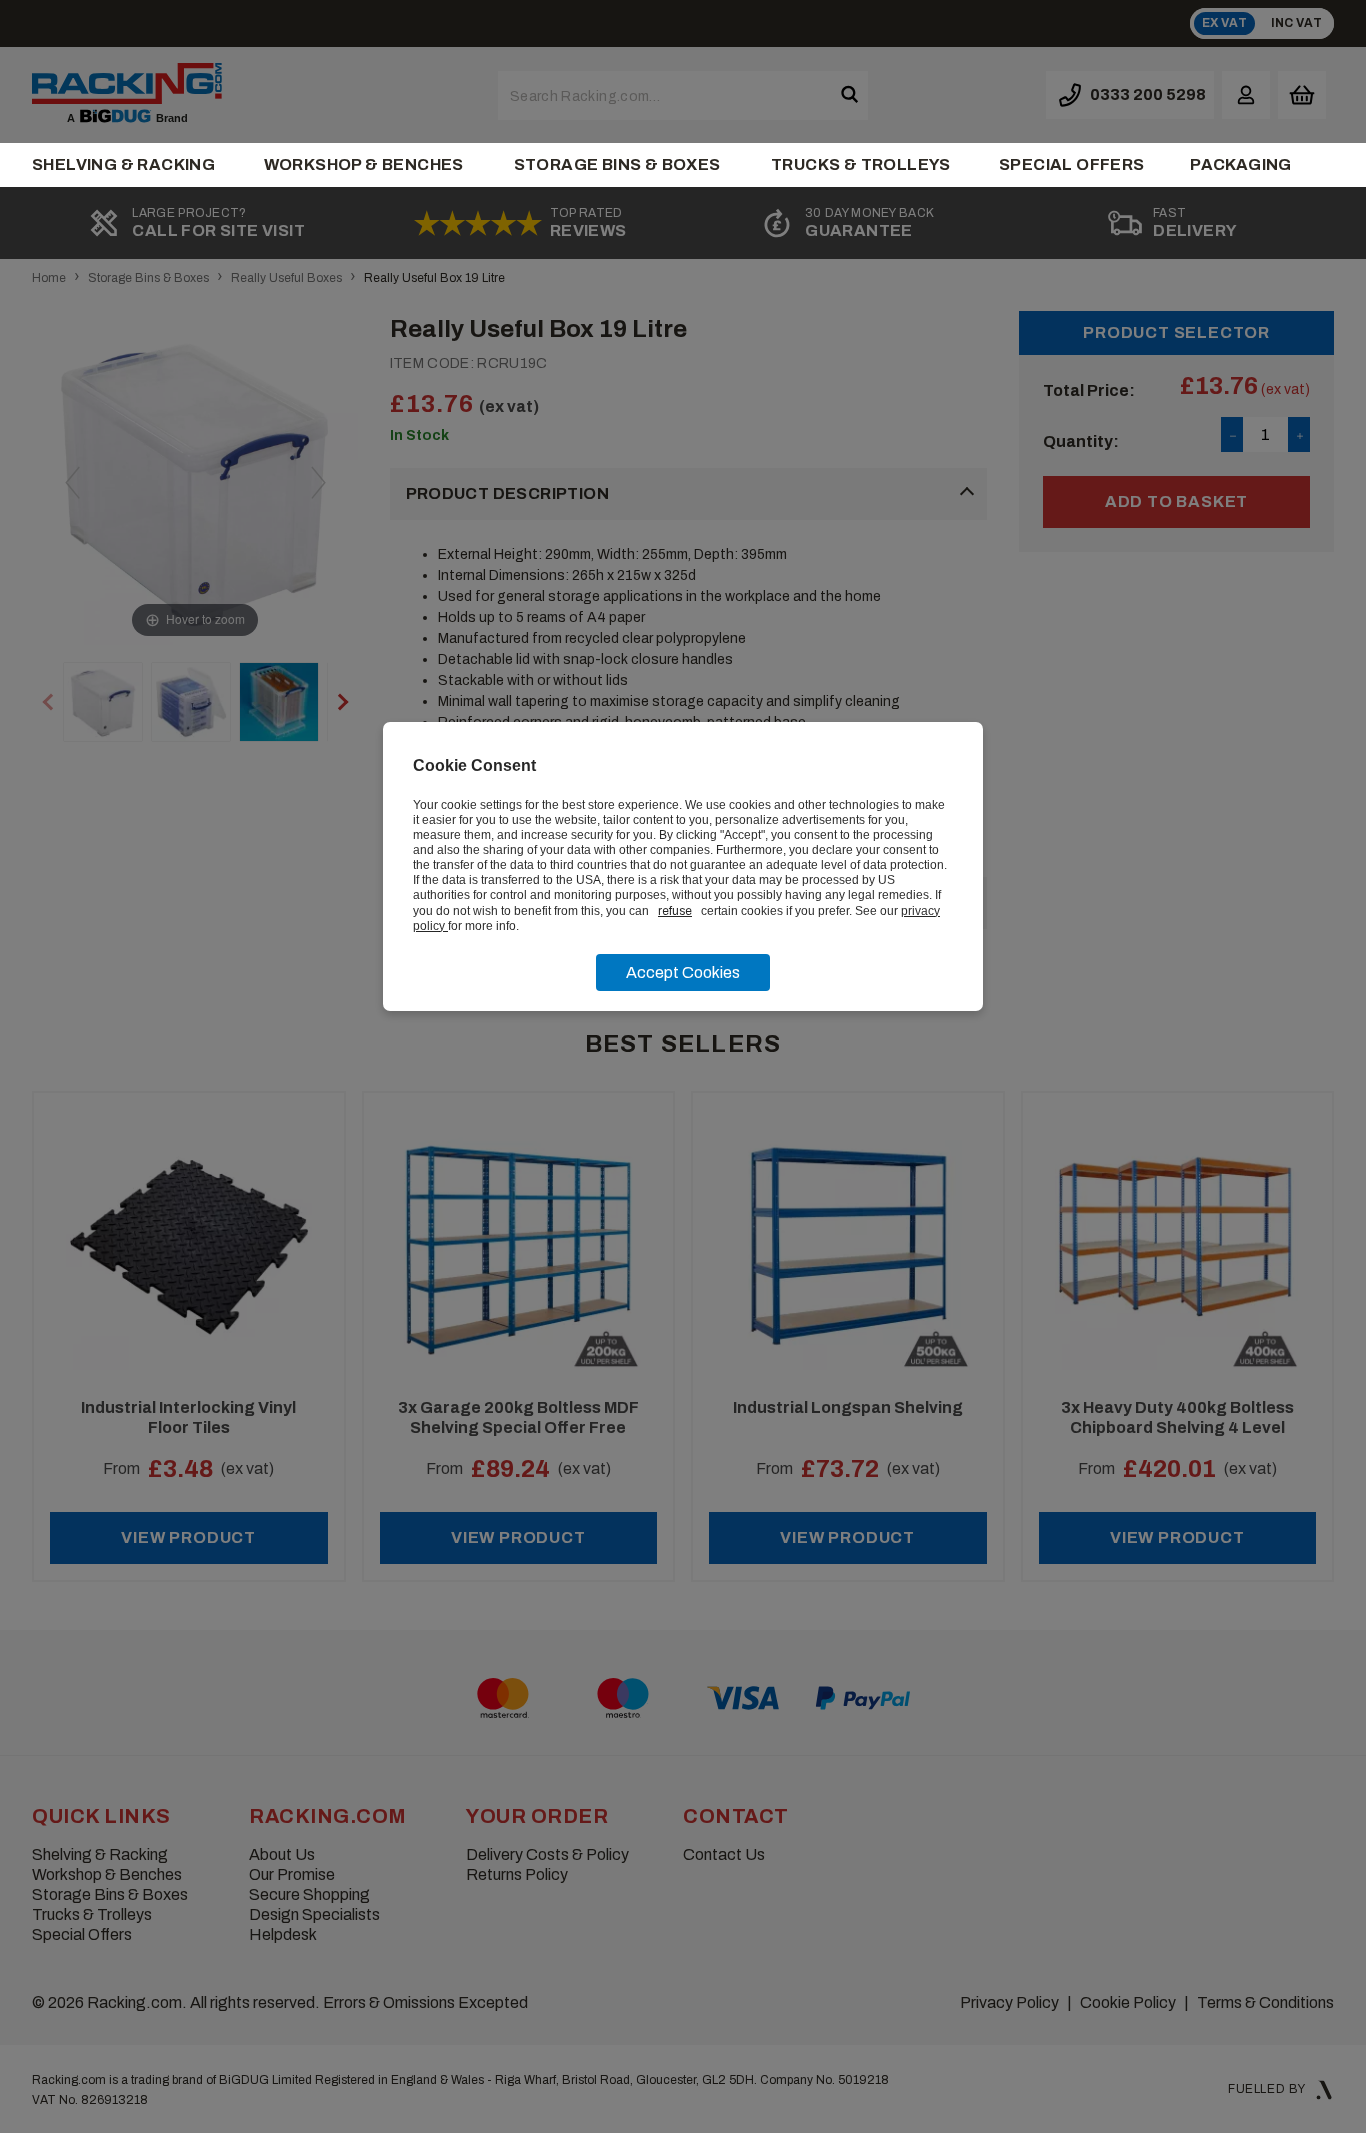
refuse (675, 911)
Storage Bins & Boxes (617, 164)
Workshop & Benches (364, 164)
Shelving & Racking (123, 164)
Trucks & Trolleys (861, 164)
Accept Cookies (683, 972)
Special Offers (1072, 164)
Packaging (1241, 164)
